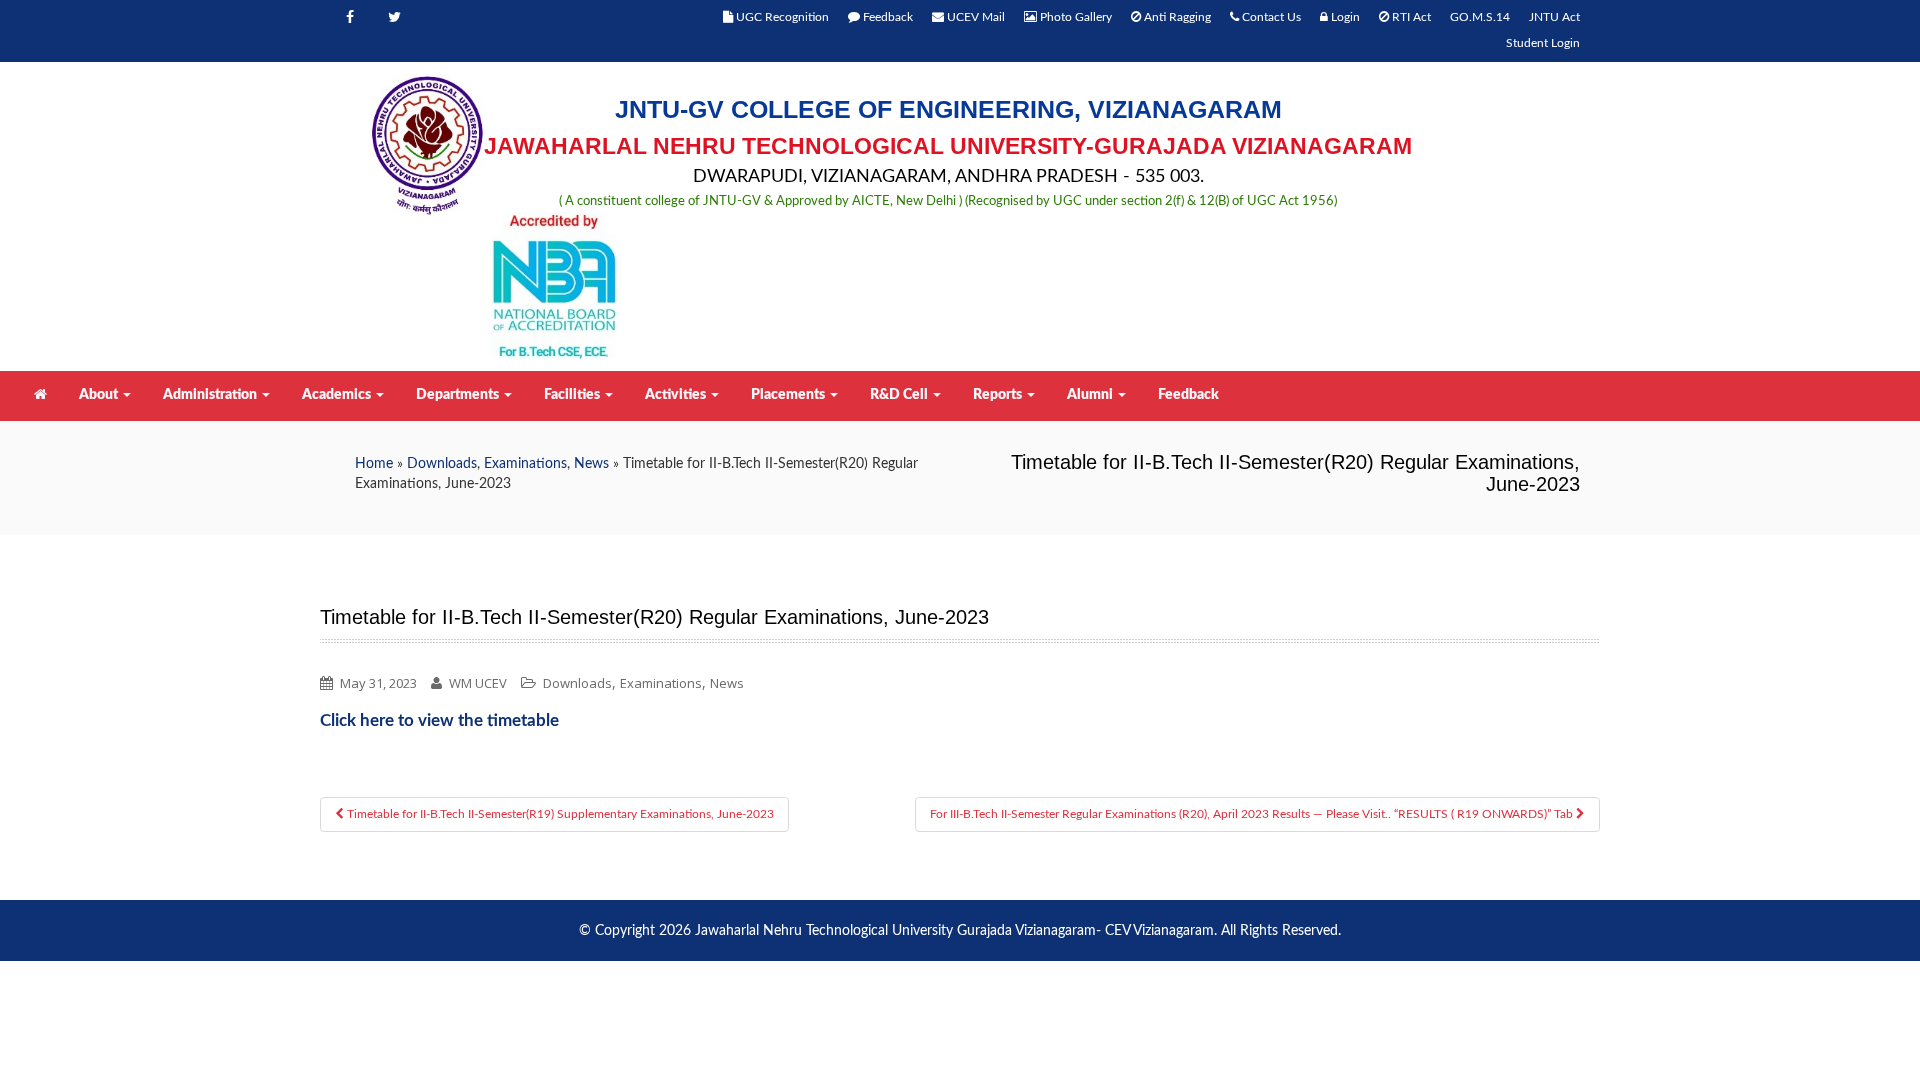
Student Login (1543, 43)
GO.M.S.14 (1480, 17)
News (591, 464)
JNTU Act (1554, 17)
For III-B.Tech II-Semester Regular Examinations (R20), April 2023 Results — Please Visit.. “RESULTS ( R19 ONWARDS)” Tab (1253, 814)
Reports (999, 395)
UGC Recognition (781, 17)
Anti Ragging (1176, 17)
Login (1344, 17)
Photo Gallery (1074, 17)
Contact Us (1270, 17)
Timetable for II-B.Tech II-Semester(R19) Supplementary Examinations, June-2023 (559, 814)
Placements (789, 395)
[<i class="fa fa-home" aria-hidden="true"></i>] (39, 395)
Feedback (886, 17)
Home (374, 464)
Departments (459, 395)
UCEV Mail (974, 17)
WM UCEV (478, 683)
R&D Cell (900, 395)
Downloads (442, 464)
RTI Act (1410, 17)
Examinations (525, 464)
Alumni (1091, 395)
